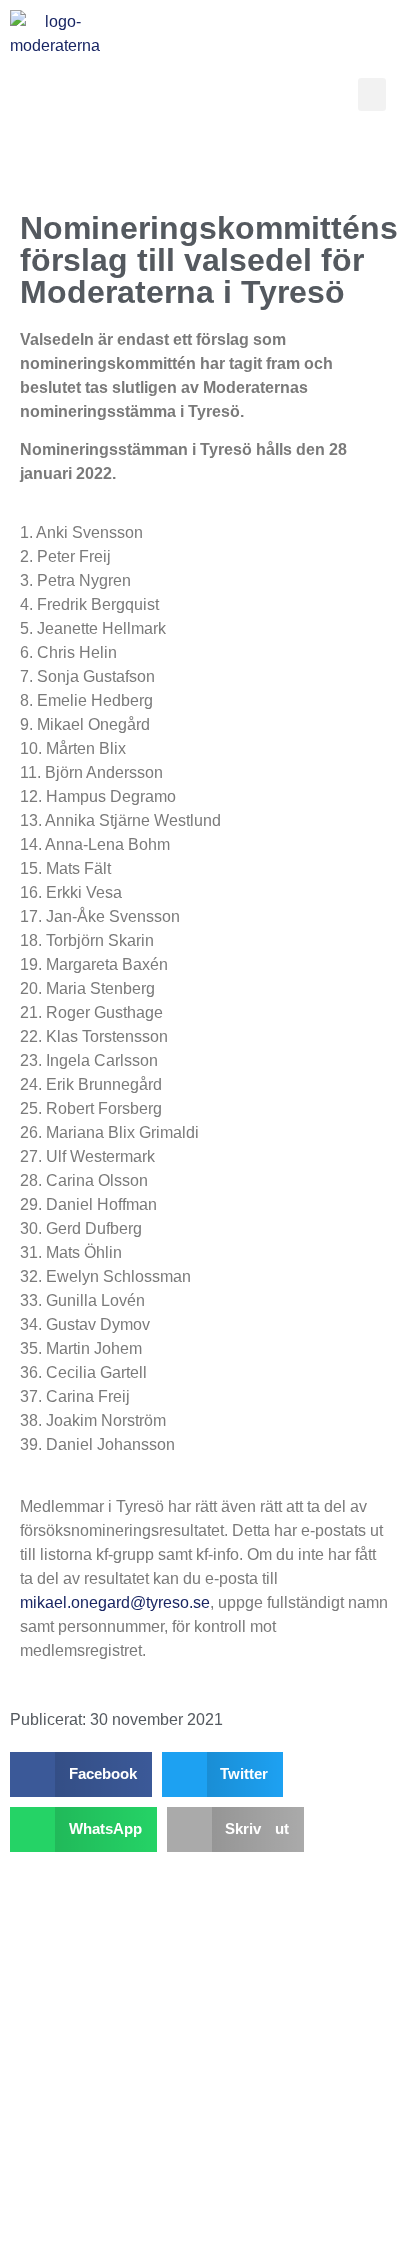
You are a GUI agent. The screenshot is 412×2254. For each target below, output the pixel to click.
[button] (372, 94)
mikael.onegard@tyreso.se (115, 1602)
